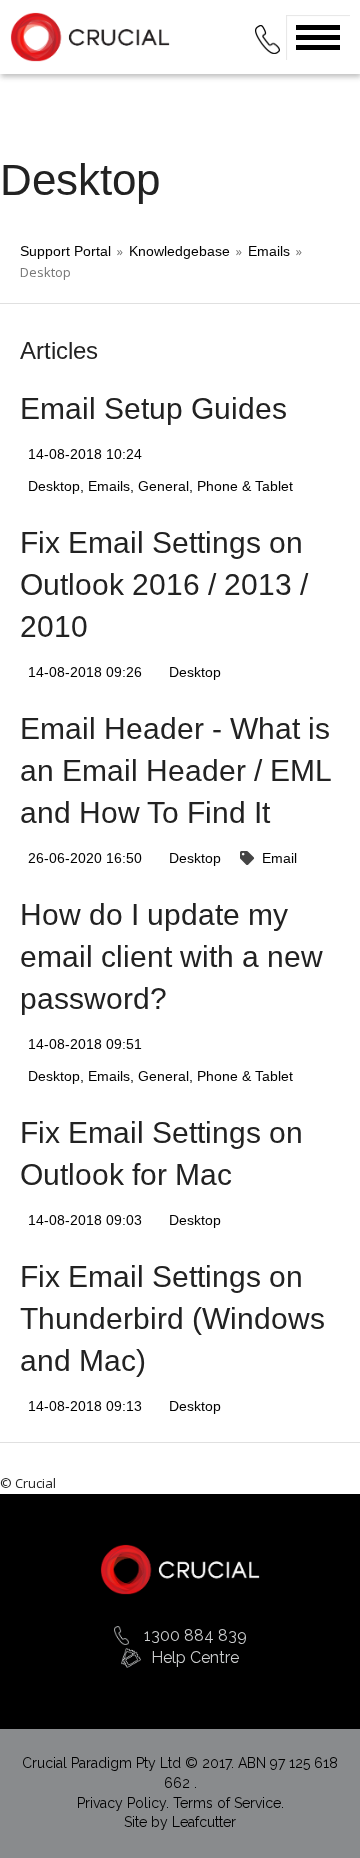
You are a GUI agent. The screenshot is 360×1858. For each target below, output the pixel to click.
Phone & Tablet (245, 486)
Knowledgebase (179, 251)
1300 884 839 (195, 1635)
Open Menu (318, 37)
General (163, 486)
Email (279, 858)
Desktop (54, 486)
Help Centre (195, 1657)
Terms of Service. (228, 1803)
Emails (269, 251)
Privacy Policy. (125, 1803)
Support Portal (65, 251)
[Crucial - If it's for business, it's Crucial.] (180, 1568)
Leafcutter (204, 1822)
